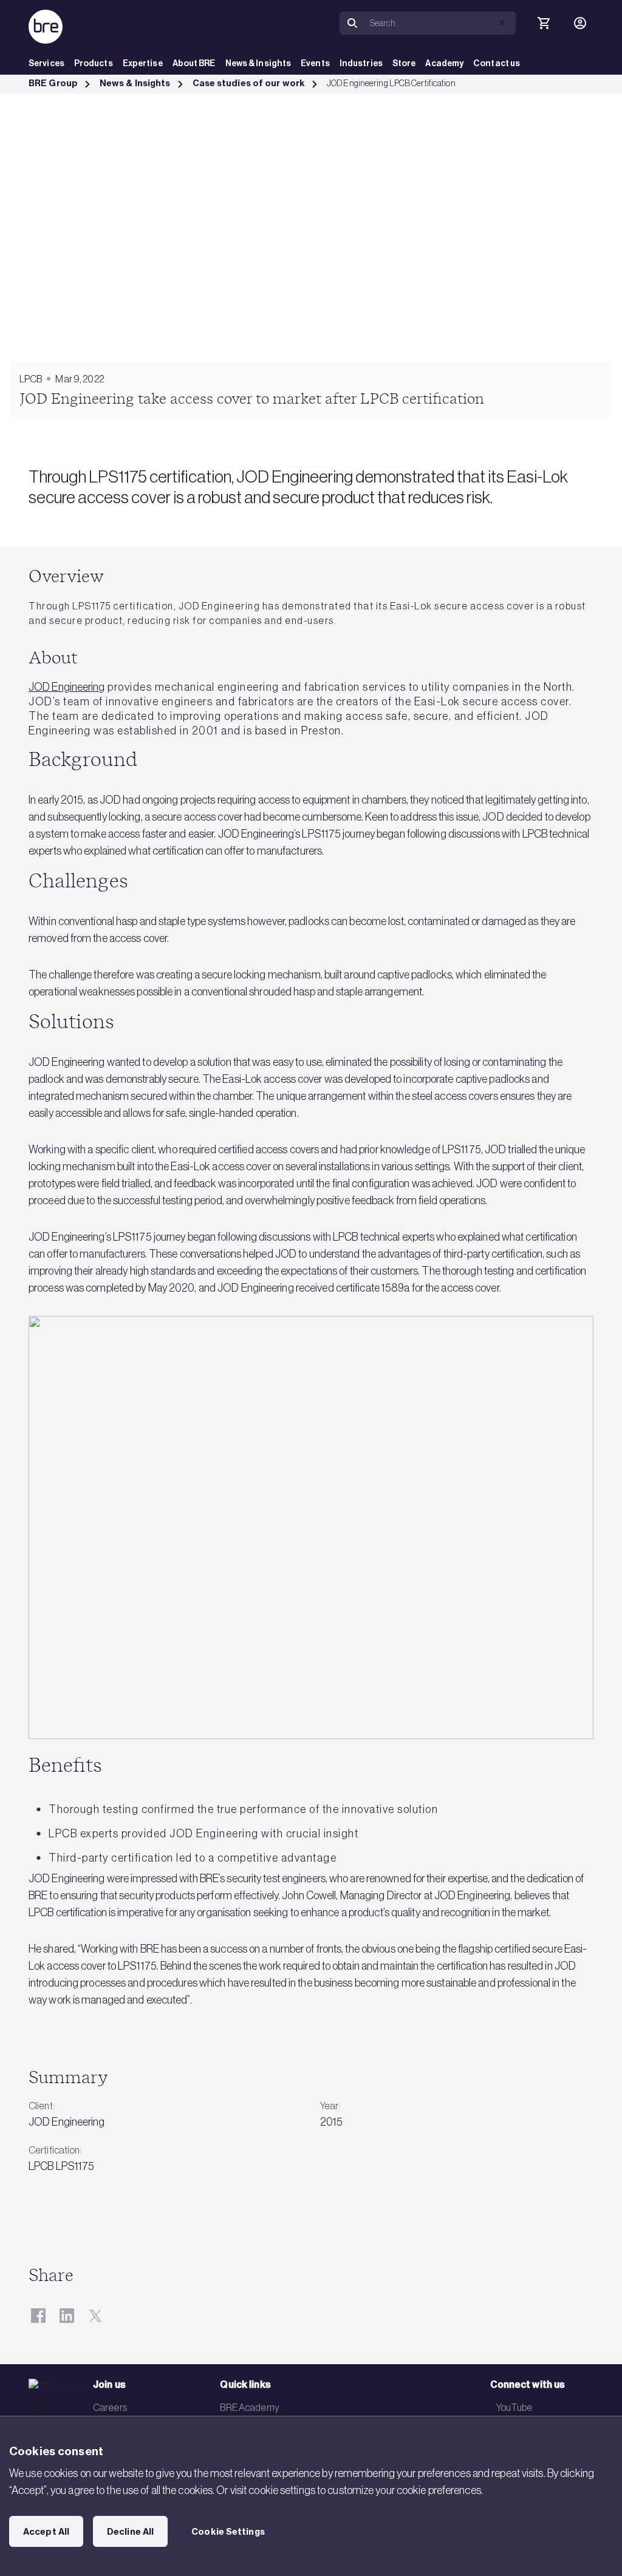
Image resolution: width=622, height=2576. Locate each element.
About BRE (194, 63)
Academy (444, 63)
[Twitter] (95, 2316)
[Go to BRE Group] (46, 27)
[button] (502, 22)
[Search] (352, 23)
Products (94, 63)
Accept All (46, 2532)
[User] (580, 23)
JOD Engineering (67, 687)
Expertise (143, 63)
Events (315, 63)
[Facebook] (38, 2316)
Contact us (497, 63)
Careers (110, 2407)
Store (404, 63)
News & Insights (258, 63)
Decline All (130, 2532)
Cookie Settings (228, 2532)
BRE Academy (249, 2407)
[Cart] (544, 23)
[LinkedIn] (67, 2316)
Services (46, 63)
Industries (361, 63)
